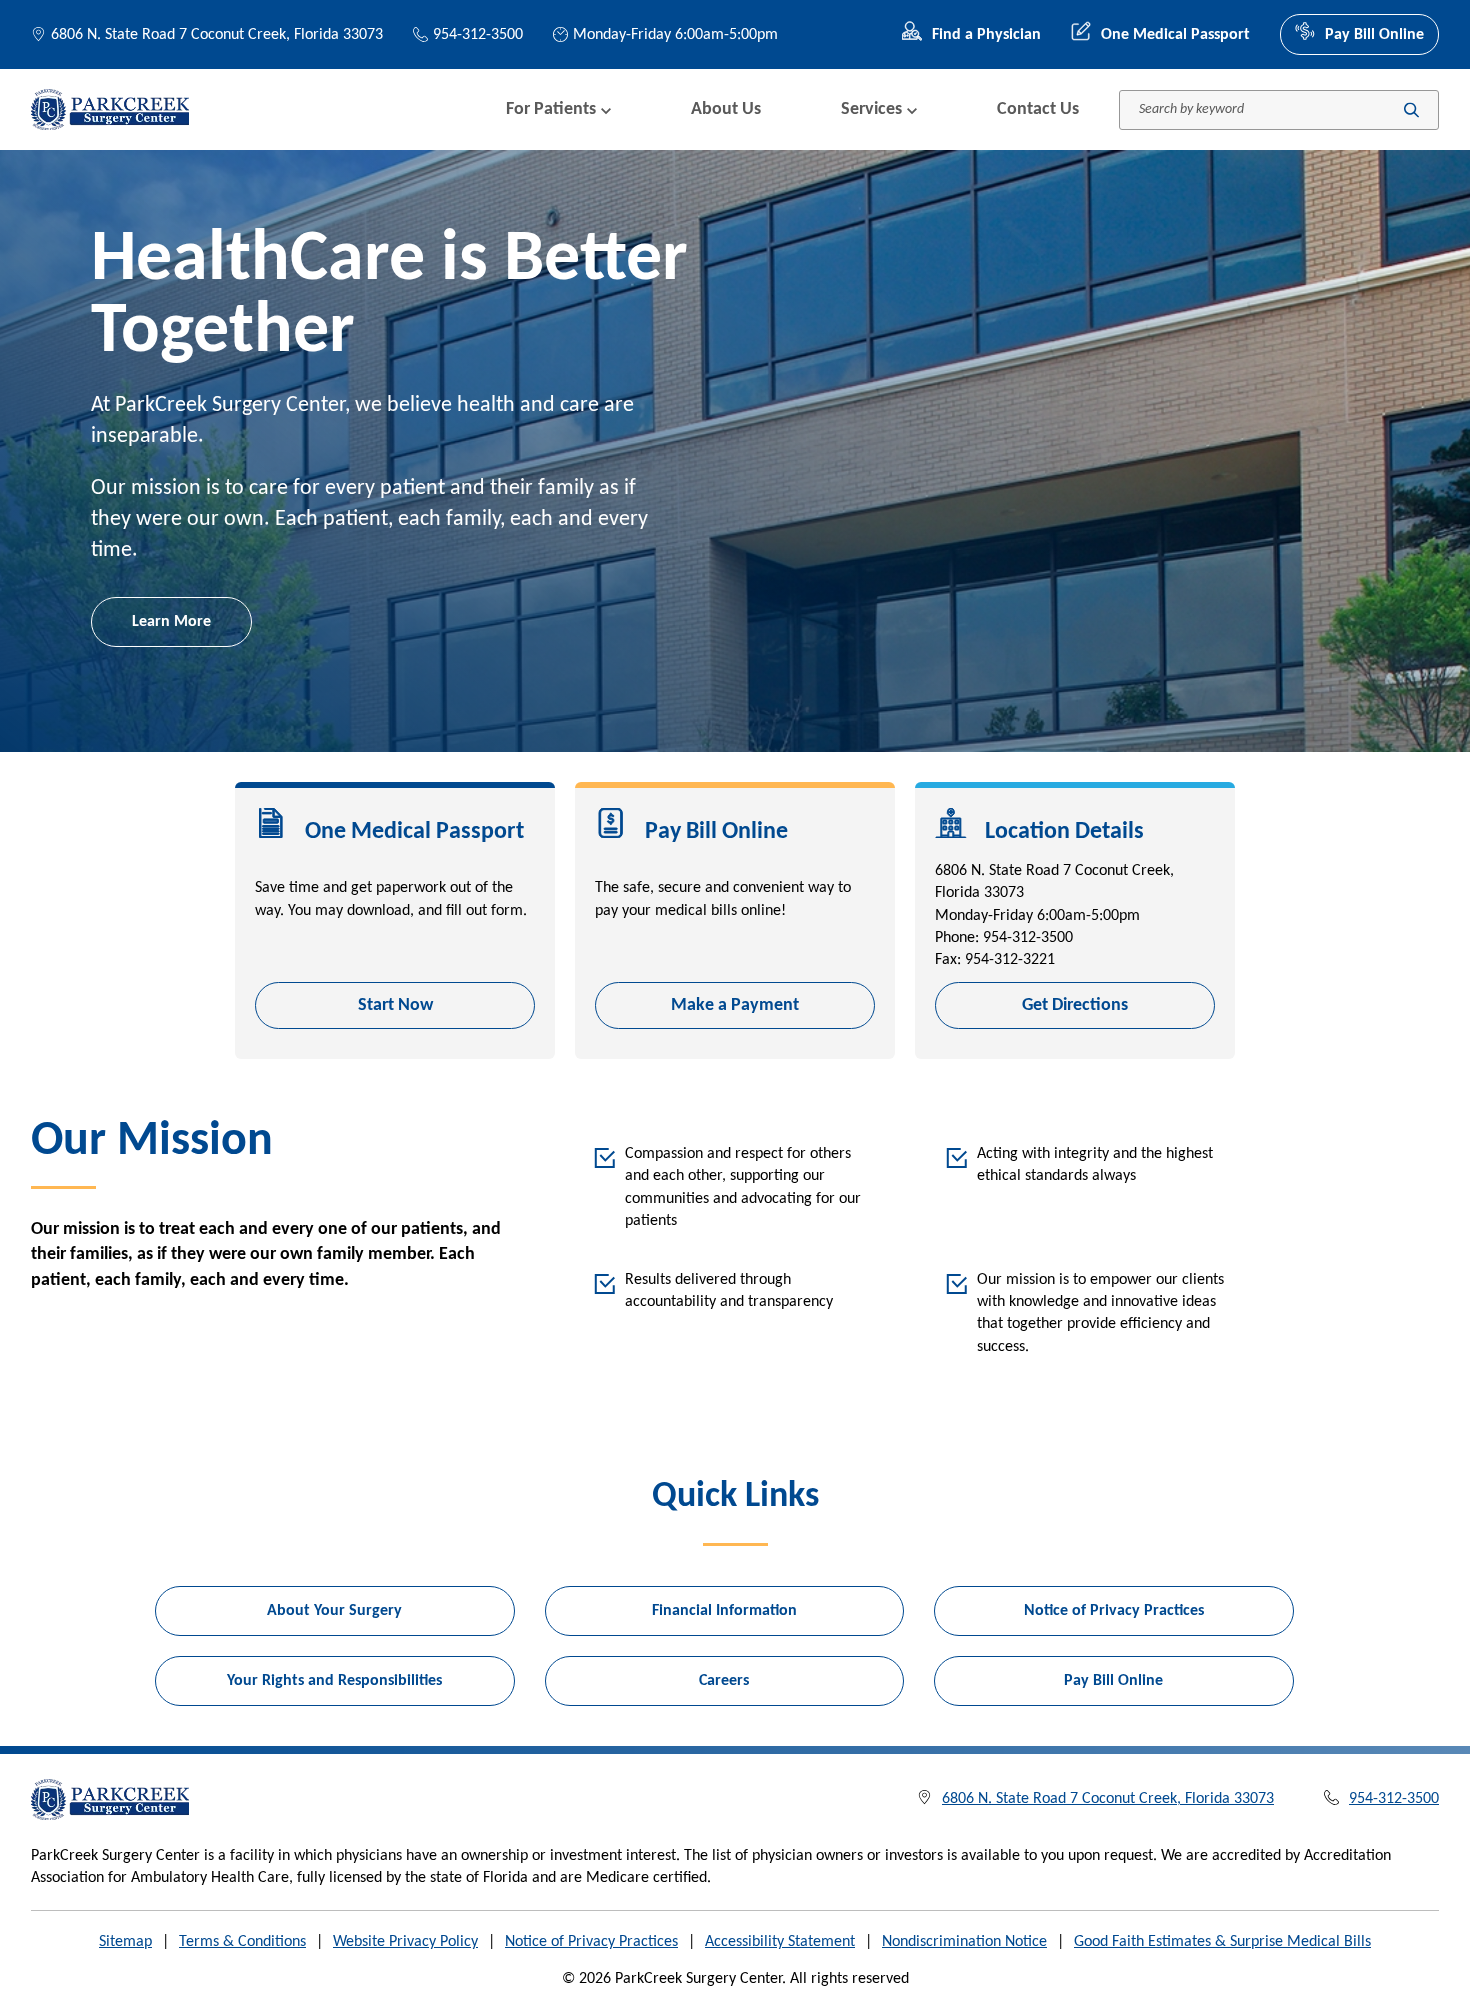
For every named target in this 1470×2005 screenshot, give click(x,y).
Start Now (395, 1005)
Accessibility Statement (780, 1942)
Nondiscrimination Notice (964, 1942)
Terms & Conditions (242, 1942)
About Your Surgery (334, 1611)
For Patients (551, 109)
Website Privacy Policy (405, 1942)
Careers (724, 1681)
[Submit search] (1411, 109)
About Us (726, 109)
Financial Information (724, 1611)
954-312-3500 (478, 35)
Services (871, 109)
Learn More (171, 622)
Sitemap (125, 1942)
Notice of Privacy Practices (1114, 1611)
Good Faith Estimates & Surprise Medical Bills (1222, 1942)
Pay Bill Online (1374, 35)
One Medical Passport (1175, 35)
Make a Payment (735, 1005)
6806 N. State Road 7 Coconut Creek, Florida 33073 (217, 35)
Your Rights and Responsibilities (334, 1681)
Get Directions (1075, 1005)
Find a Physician (986, 35)
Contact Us (1038, 109)
